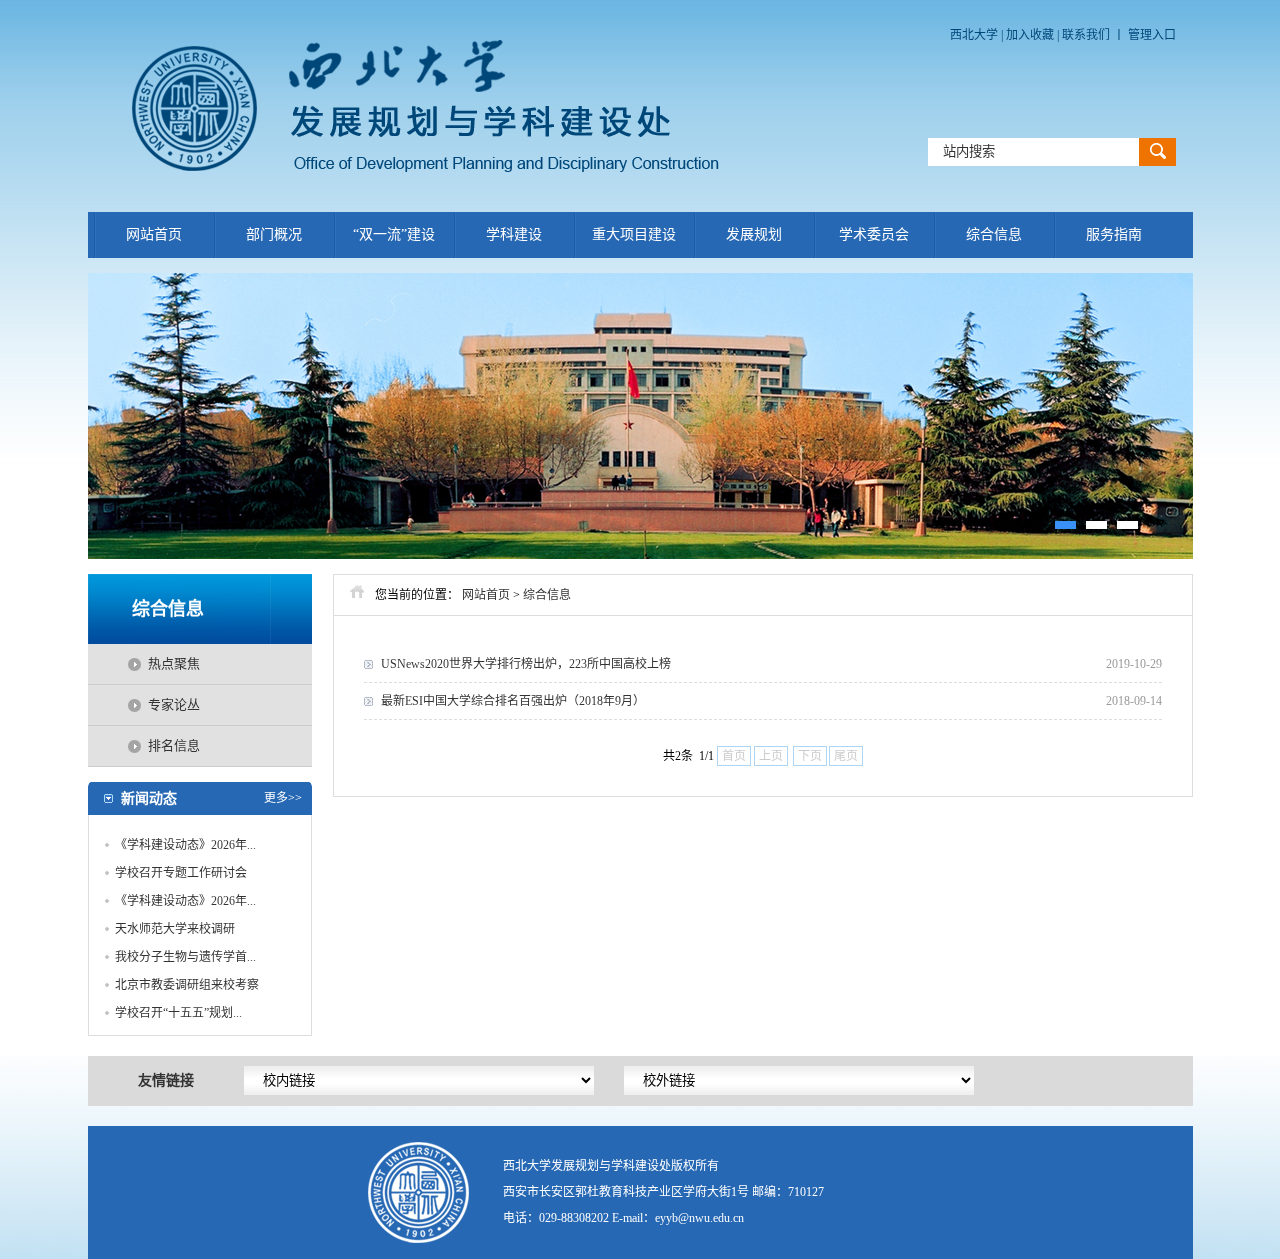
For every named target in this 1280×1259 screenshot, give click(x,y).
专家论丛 (174, 704)
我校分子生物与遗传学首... (185, 957)
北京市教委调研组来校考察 (187, 985)
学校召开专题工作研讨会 (181, 873)
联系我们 (1086, 35)
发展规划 (754, 234)
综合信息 (994, 234)
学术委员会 (874, 234)
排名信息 (174, 745)
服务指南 (1114, 234)
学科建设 (514, 234)
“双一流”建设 (394, 234)
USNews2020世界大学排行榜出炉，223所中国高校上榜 (526, 664)
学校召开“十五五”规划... (178, 1013)
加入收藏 (1031, 35)
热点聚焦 (174, 663)
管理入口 (1152, 35)
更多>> (283, 798)
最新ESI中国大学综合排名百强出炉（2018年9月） (513, 701)
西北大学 (974, 35)
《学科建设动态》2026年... (185, 845)
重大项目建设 (634, 234)
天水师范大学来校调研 (175, 929)
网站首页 (154, 234)
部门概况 (274, 234)
